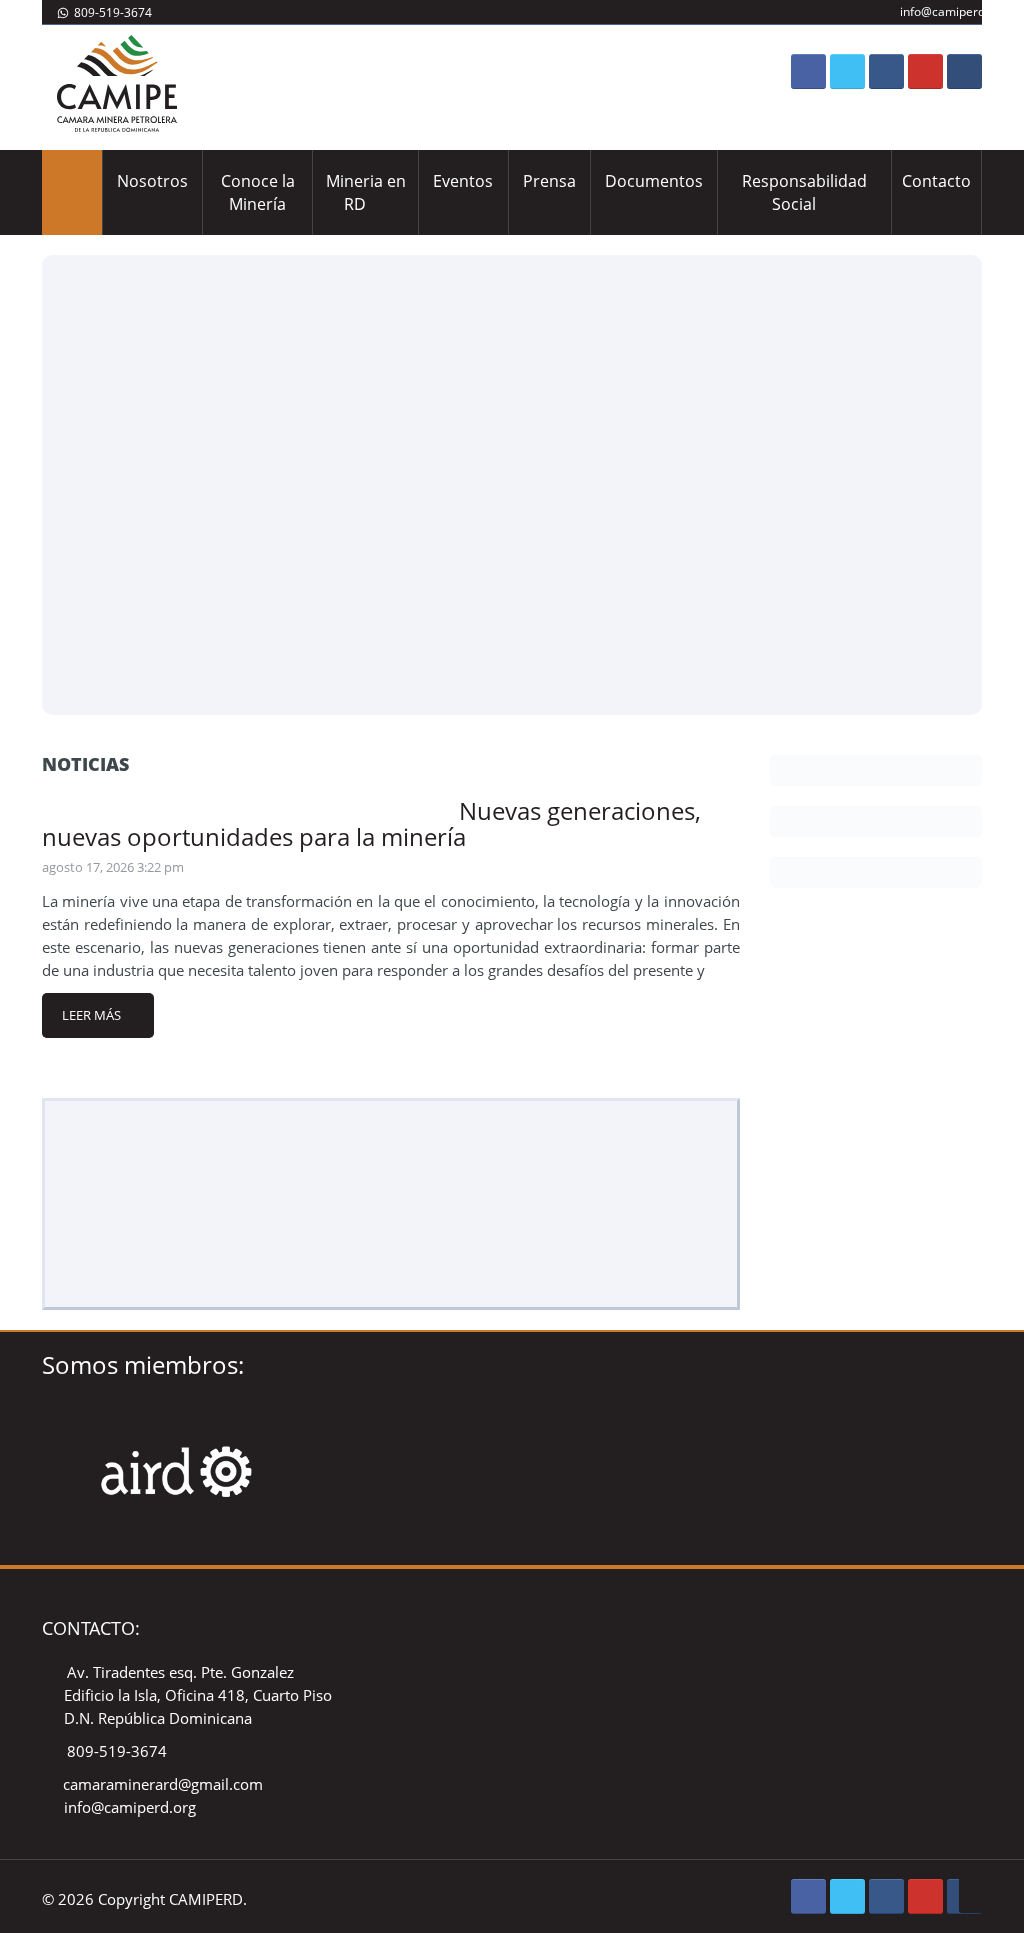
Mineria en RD (366, 192)
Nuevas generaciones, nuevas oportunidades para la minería (371, 823)
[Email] (964, 71)
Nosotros (152, 181)
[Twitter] (847, 71)
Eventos (463, 181)
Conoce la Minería (258, 192)
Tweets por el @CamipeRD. (457, 1630)
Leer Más (91, 1015)
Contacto (936, 181)
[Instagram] (886, 71)
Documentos (654, 181)
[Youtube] (925, 71)
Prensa (549, 181)
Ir (512, 485)
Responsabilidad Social (804, 192)
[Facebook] (808, 71)
